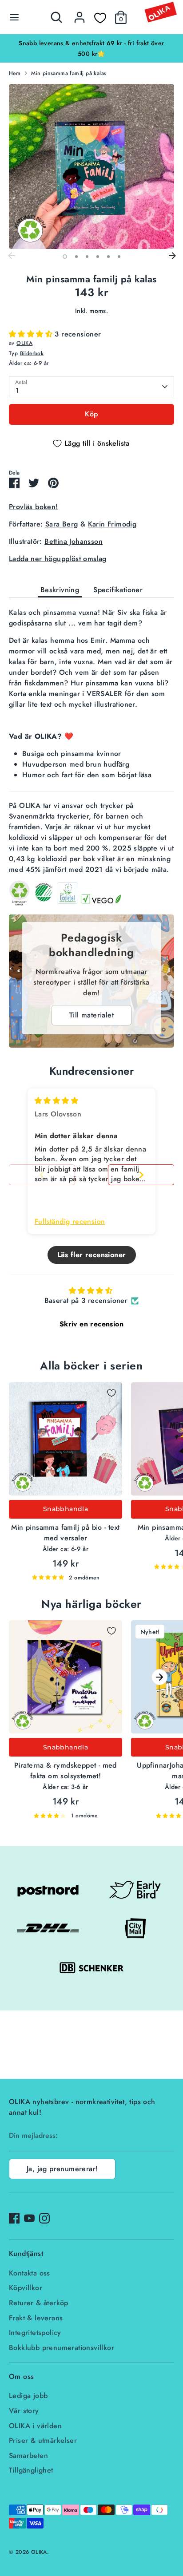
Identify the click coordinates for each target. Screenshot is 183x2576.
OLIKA (24, 343)
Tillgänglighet (31, 2470)
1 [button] (65, 257)
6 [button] (119, 257)
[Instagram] (44, 2218)
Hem (15, 73)
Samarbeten (28, 2455)
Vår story (24, 2411)
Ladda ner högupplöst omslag (58, 559)
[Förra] (11, 256)
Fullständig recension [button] (70, 1222)
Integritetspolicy (35, 2333)
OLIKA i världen (35, 2426)
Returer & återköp (39, 2303)
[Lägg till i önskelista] (111, 1393)
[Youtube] (29, 2218)
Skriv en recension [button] (91, 1324)
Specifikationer (118, 590)
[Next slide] (141, 1175)
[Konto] (80, 14)
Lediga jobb (28, 2396)
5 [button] (108, 257)
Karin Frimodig (112, 524)
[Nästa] (172, 256)
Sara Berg (62, 524)
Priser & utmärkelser (43, 2440)
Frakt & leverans (36, 2318)
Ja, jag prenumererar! (62, 2169)
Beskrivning (60, 590)
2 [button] (76, 257)
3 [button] (87, 257)
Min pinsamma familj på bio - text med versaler (65, 1533)
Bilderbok (32, 353)
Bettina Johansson (74, 541)
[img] (56, 1101)
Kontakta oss (30, 2273)
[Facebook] (14, 2218)
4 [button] (98, 257)
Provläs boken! (34, 507)
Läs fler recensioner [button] (92, 1255)
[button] (32, 334)
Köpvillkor (26, 2288)
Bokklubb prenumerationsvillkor (62, 2348)
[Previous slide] (42, 1175)
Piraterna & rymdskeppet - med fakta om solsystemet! (66, 1771)
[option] (91, 48)
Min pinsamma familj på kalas (69, 73)
